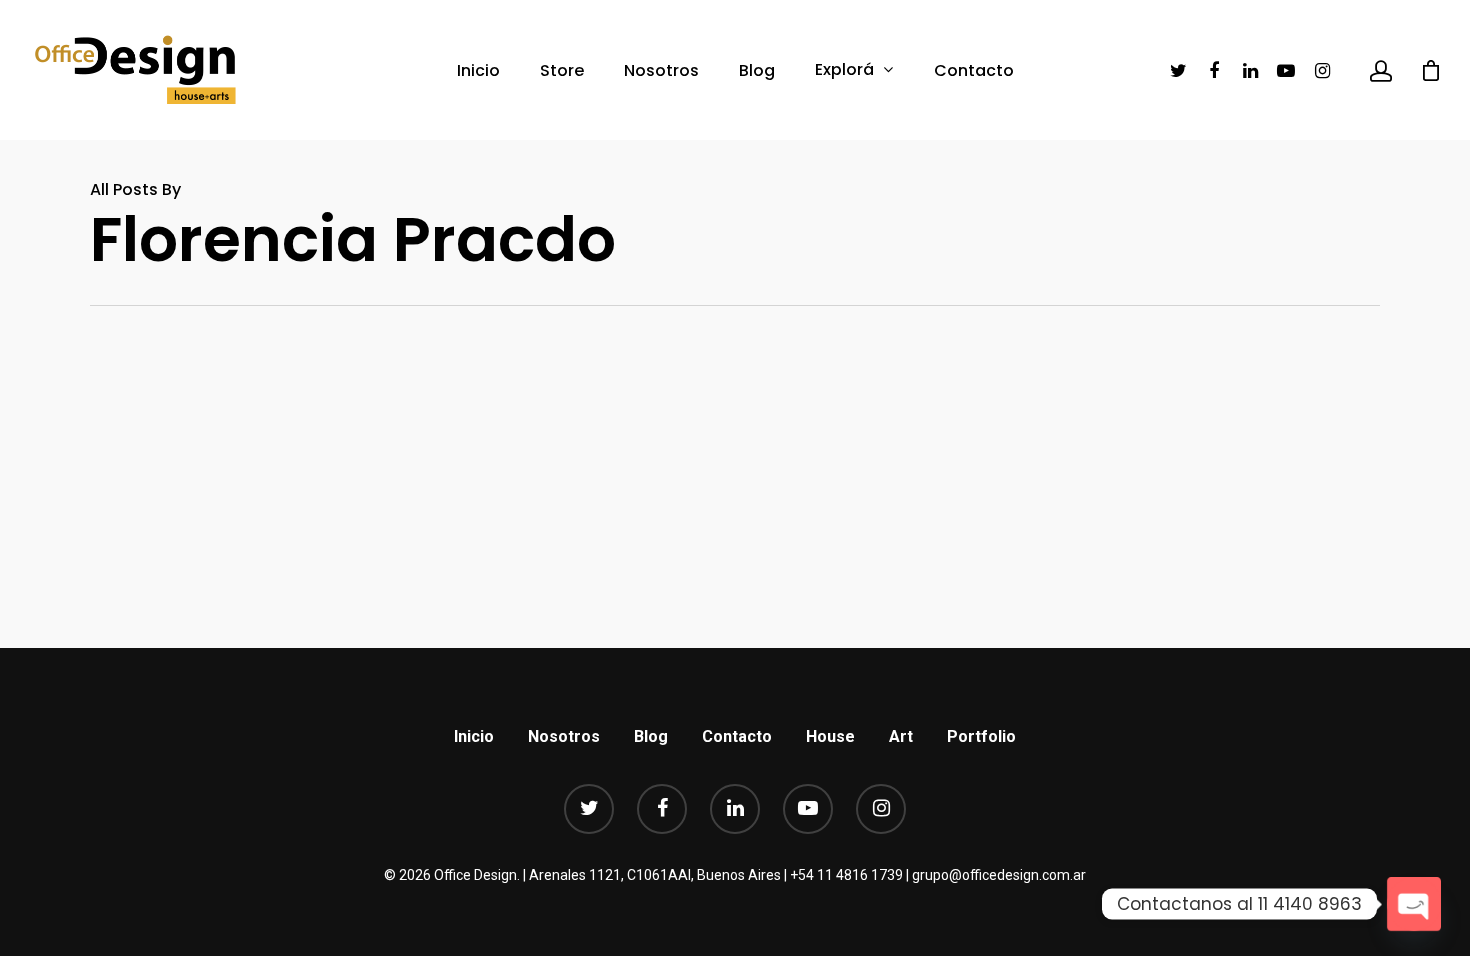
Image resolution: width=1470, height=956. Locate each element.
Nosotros (661, 70)
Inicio (478, 70)
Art (901, 736)
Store (562, 70)
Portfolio (981, 736)
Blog (757, 70)
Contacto (974, 70)
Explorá (844, 70)
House (830, 736)
